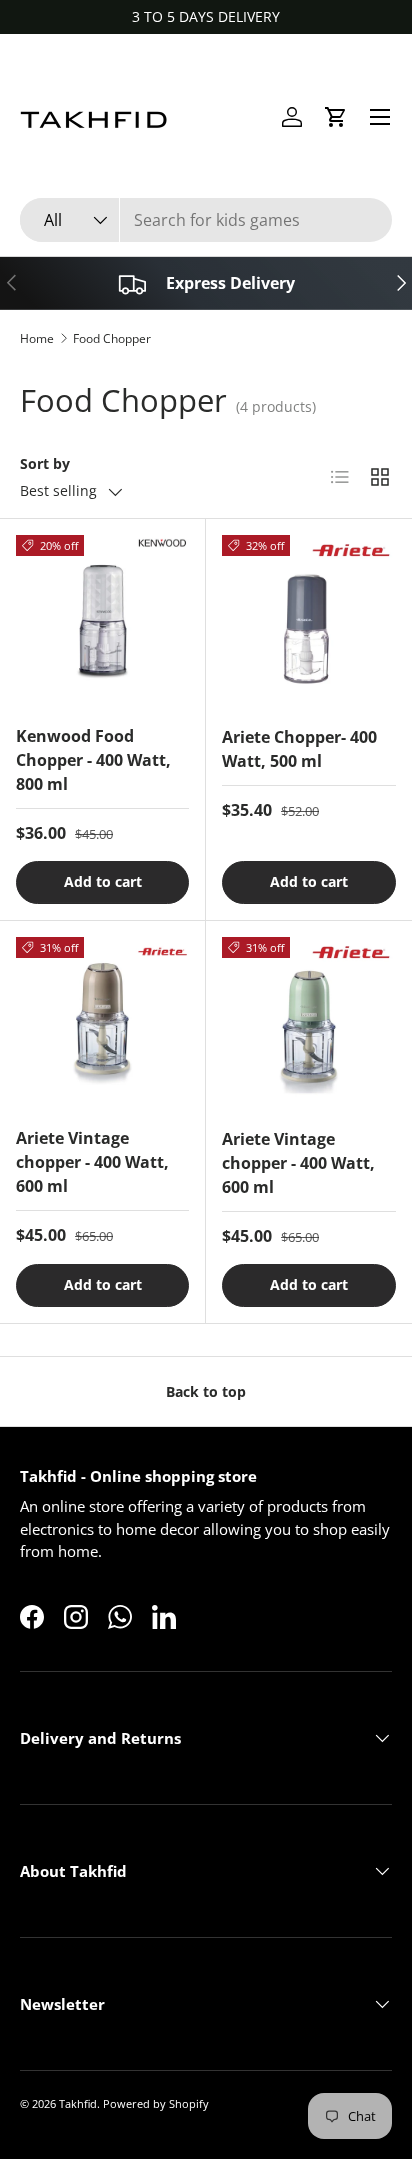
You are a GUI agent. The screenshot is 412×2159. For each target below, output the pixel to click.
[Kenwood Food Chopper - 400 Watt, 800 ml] (102, 621)
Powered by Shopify (156, 2103)
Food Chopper (112, 338)
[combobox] (206, 220)
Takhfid (78, 2103)
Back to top (206, 1391)
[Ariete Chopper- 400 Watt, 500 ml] (309, 622)
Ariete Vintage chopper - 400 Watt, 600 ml (92, 1162)
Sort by (45, 463)
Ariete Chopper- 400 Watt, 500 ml (299, 749)
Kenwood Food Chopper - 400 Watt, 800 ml (93, 760)
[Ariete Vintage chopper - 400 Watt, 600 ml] (102, 1023)
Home (37, 338)
